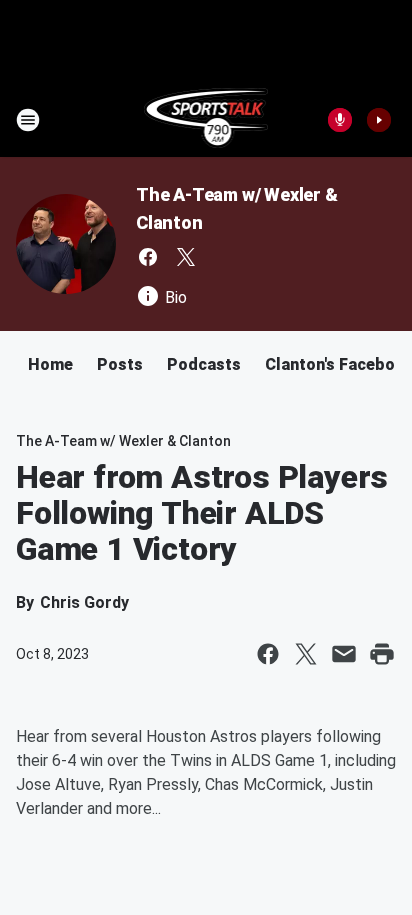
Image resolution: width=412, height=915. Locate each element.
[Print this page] (382, 654)
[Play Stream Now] (379, 120)
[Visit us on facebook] (148, 257)
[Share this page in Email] (344, 654)
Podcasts (204, 364)
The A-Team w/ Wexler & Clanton (123, 441)
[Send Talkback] (340, 120)
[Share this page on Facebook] (268, 654)
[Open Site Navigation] (28, 120)
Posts (120, 364)
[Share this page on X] (306, 654)
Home (50, 364)
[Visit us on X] (186, 257)
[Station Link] (206, 120)
